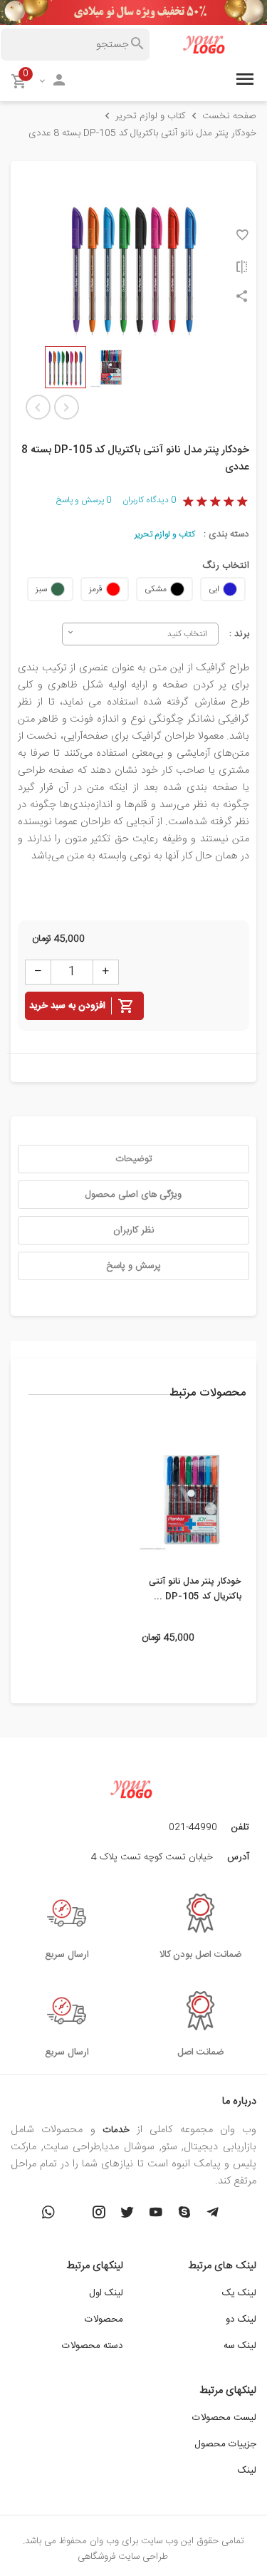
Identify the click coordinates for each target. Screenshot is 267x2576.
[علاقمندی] (242, 235)
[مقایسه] (242, 267)
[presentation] (246, 1520)
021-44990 (193, 1827)
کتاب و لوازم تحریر (165, 534)
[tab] (133, 1159)
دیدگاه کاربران (149, 500)
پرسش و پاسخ (84, 500)
